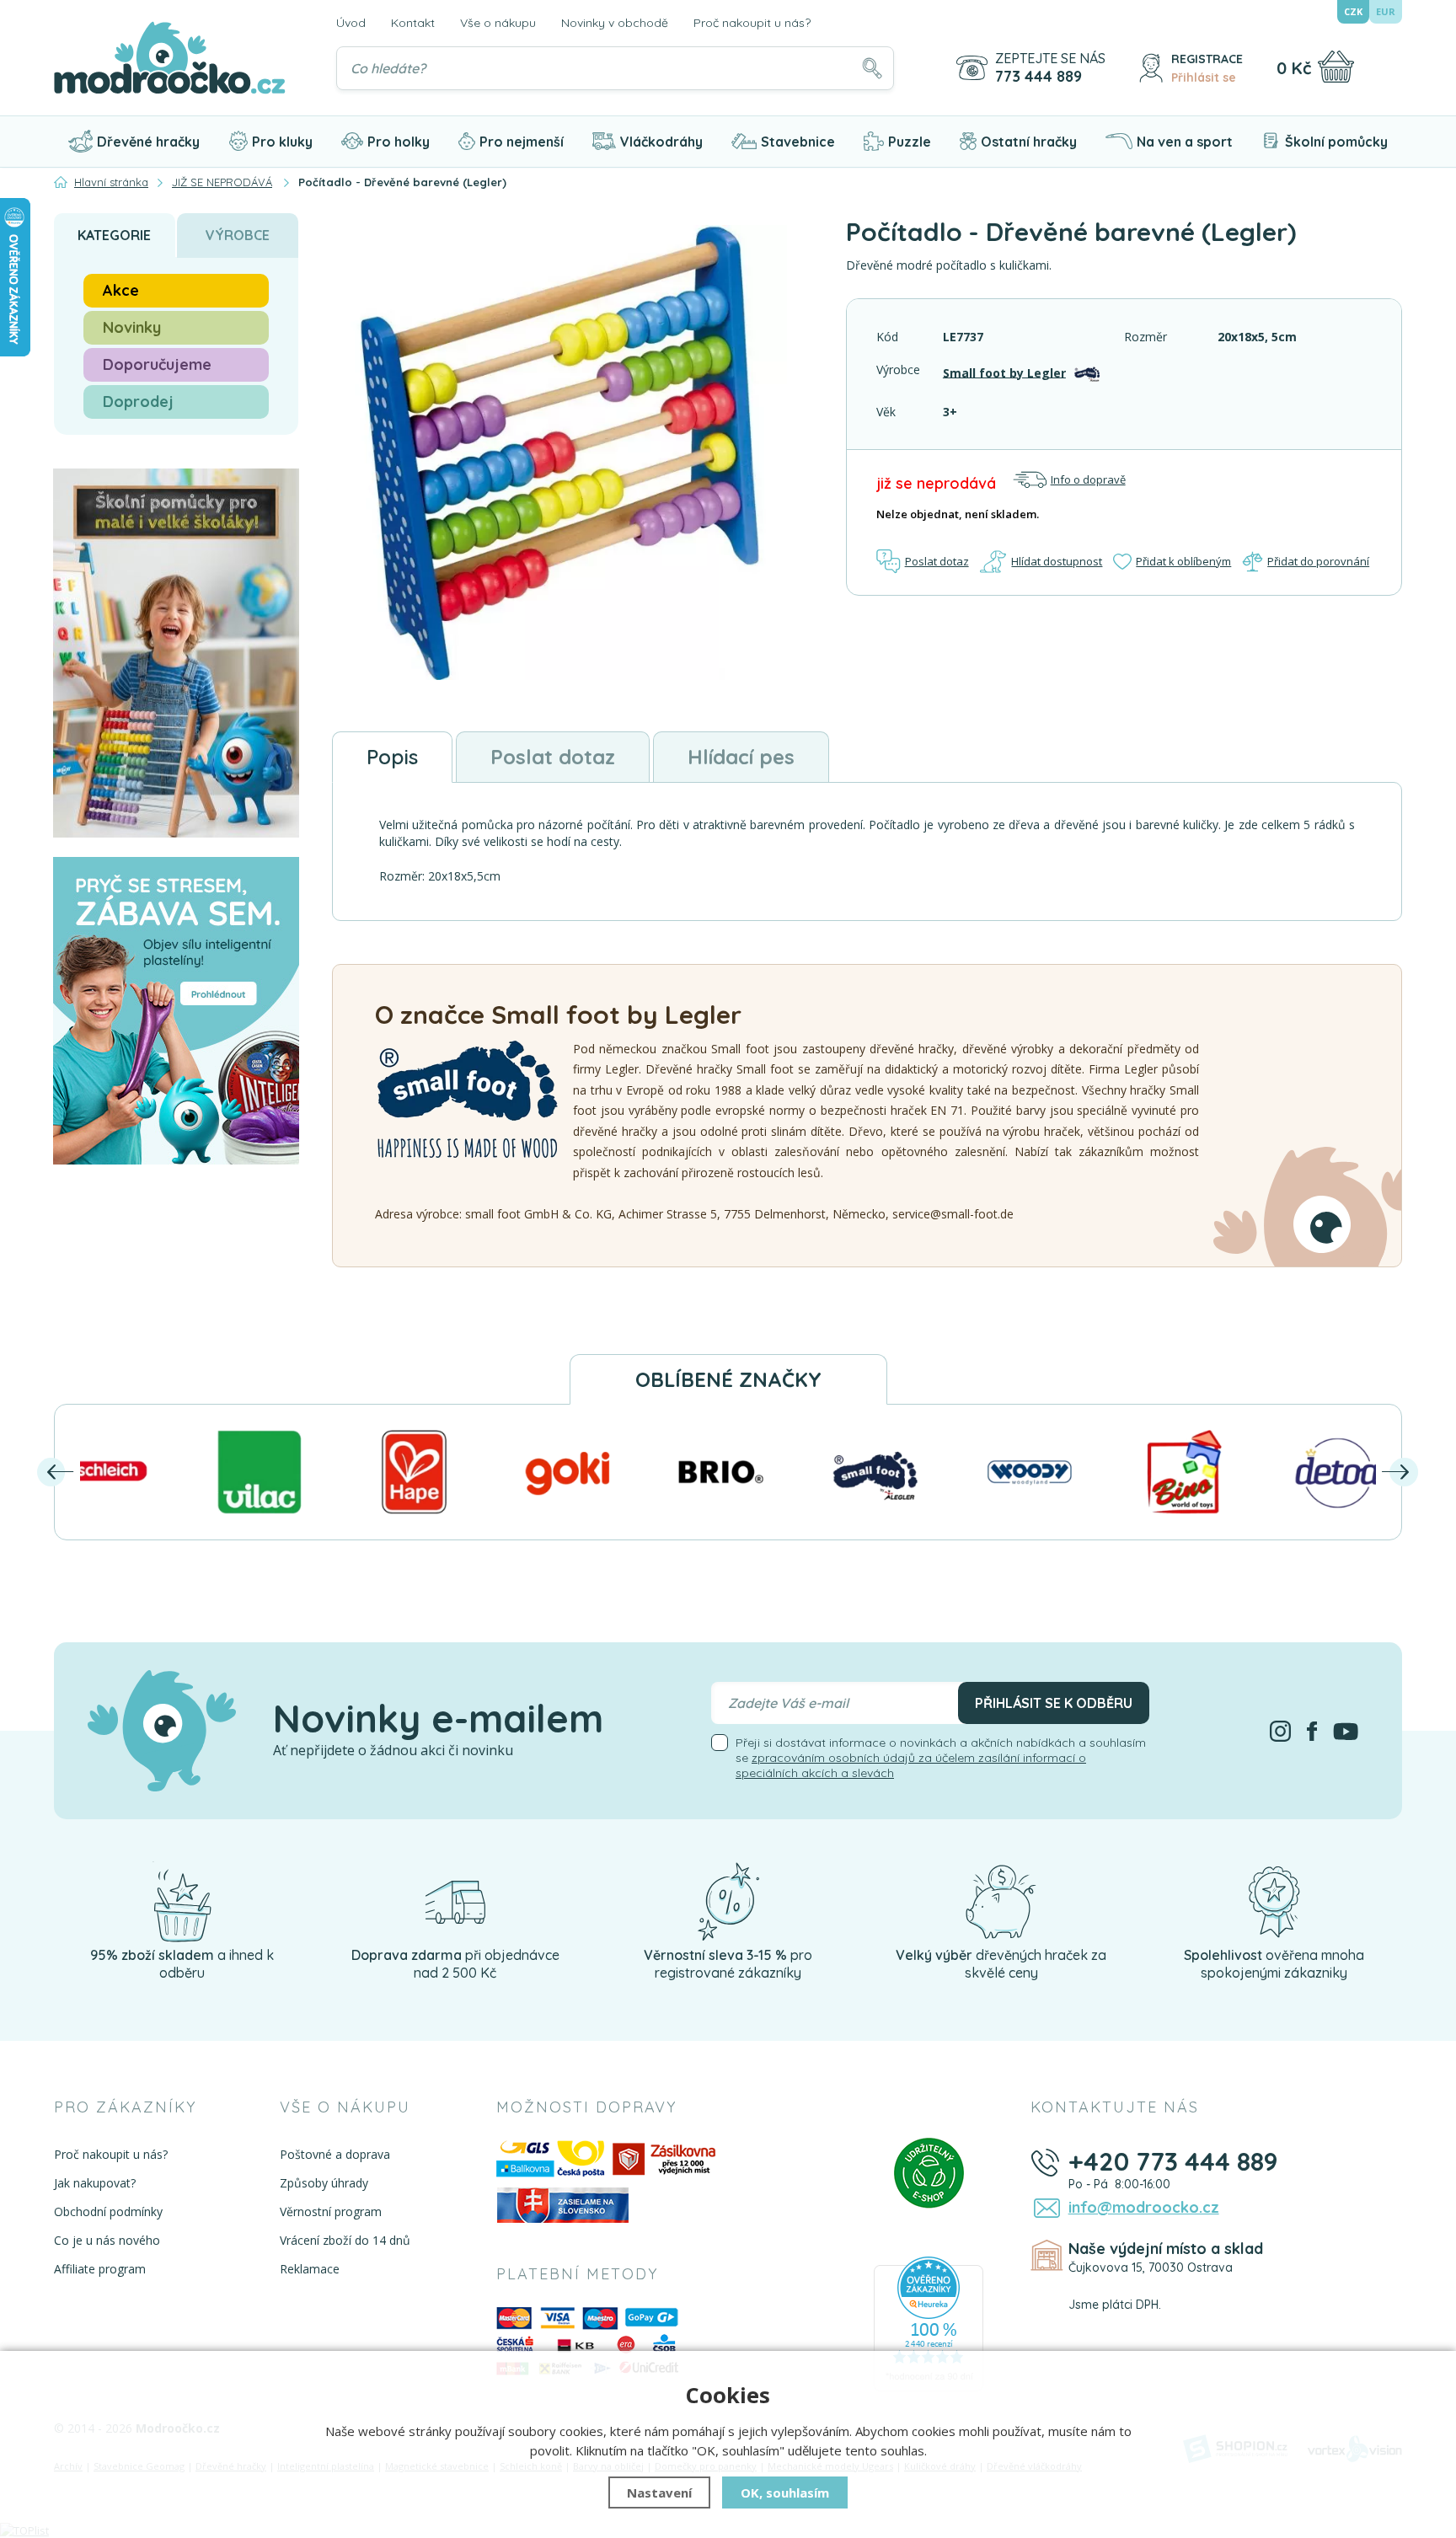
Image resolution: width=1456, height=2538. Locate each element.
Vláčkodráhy (661, 142)
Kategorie (114, 235)
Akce (121, 290)
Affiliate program (100, 2269)
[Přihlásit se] (1151, 68)
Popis (392, 757)
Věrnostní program (331, 2211)
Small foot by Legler (1004, 372)
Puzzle (910, 142)
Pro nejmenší (522, 142)
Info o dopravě (1088, 479)
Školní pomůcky (1336, 142)
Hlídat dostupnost (1057, 561)
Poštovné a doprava (335, 2154)
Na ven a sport (1185, 142)
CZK (1353, 11)
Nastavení (659, 2492)
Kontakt (413, 23)
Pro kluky (282, 142)
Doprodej (138, 402)
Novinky (132, 327)
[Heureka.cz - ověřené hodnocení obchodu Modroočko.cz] (929, 2323)
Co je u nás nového (107, 2240)
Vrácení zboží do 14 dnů (345, 2240)
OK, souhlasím (785, 2492)
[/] (182, 1901)
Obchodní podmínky (108, 2211)
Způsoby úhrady (324, 2183)
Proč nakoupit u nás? (752, 23)
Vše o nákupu (498, 23)
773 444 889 (1038, 77)
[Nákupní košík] (1336, 67)
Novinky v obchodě (615, 23)
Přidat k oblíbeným (1183, 561)
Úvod (351, 23)
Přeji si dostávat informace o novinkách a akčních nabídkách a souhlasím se (941, 1758)
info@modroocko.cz (1144, 2207)
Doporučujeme (157, 364)
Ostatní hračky (1029, 142)
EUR (1386, 11)
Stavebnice (798, 142)
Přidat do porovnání (1318, 561)
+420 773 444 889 (1173, 2161)
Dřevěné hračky (148, 142)
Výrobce (238, 235)
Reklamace (310, 2269)
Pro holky (399, 142)
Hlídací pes (741, 757)
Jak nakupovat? (95, 2183)
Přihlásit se (1204, 78)
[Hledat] (872, 68)
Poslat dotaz (937, 561)
